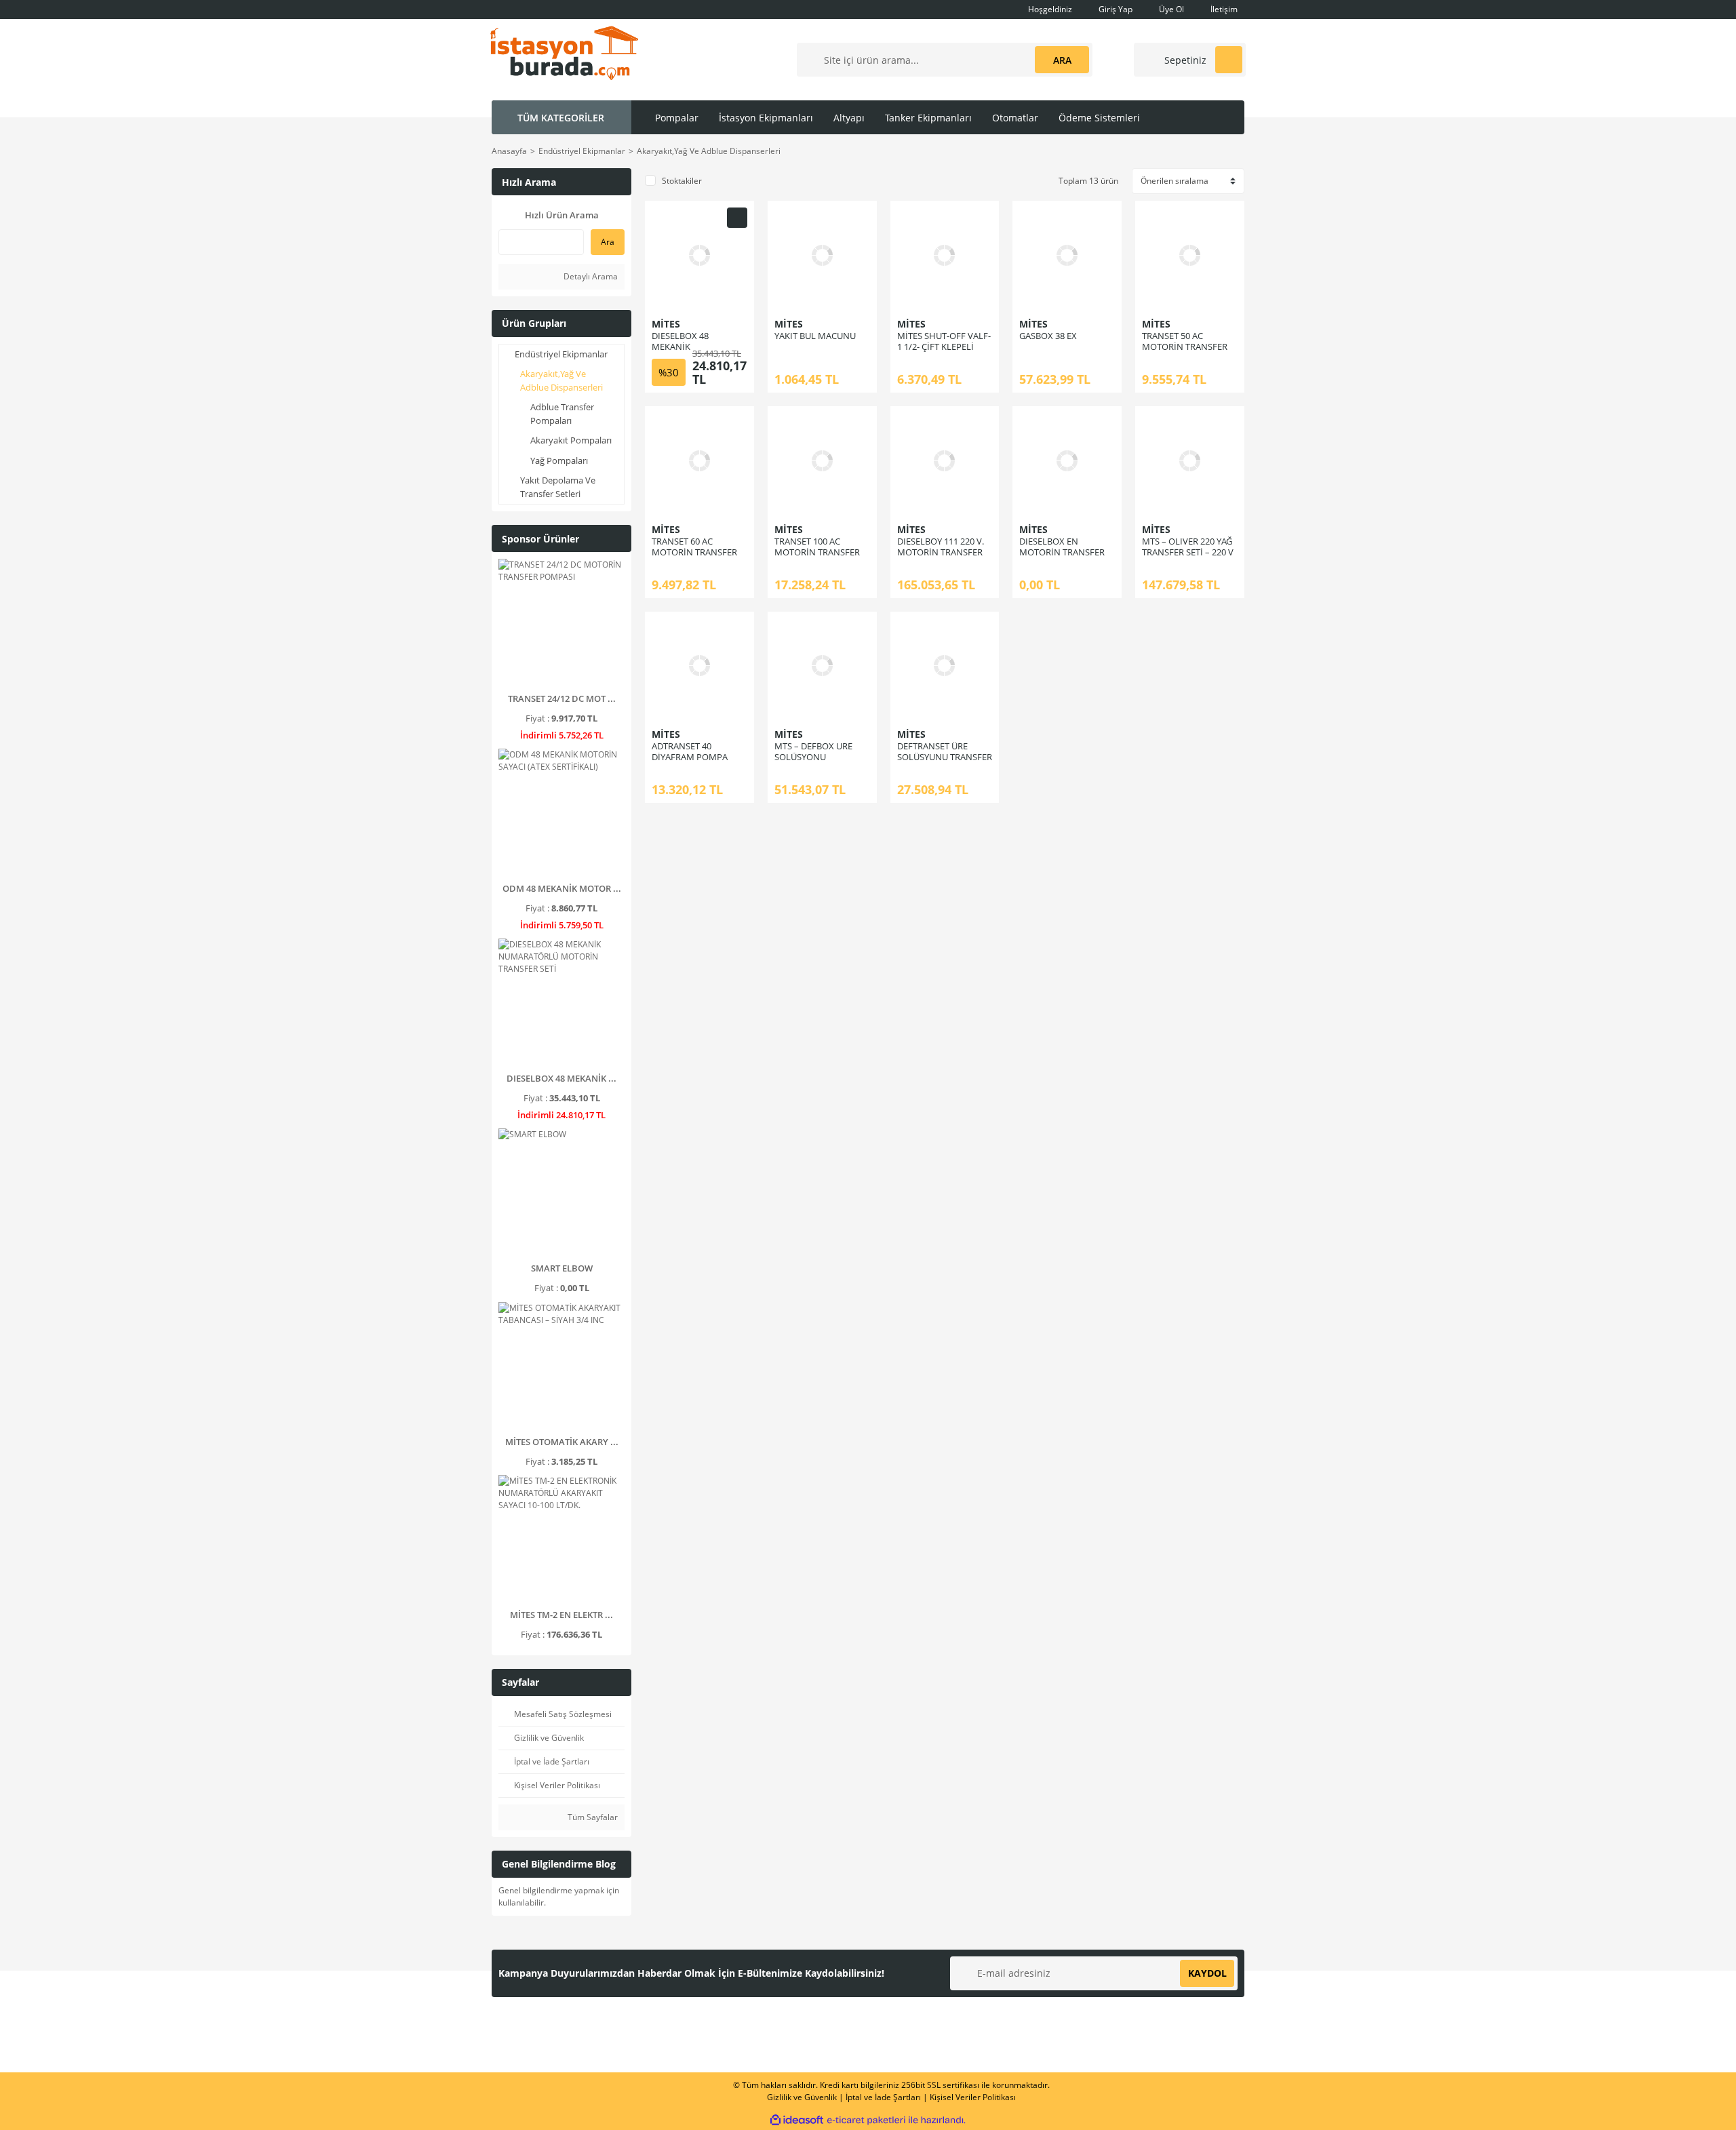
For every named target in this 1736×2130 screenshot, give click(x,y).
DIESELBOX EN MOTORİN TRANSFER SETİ (1062, 552)
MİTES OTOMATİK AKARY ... (562, 1442)
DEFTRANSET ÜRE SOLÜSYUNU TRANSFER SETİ (945, 757)
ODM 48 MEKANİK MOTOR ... (562, 888)
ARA (1062, 60)
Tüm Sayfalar (592, 1817)
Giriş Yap (1114, 9)
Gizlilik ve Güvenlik (802, 2097)
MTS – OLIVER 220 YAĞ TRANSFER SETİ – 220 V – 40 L (1188, 552)
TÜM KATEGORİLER (561, 118)
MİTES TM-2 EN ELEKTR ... (561, 1615)
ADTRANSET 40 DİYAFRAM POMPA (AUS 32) (690, 757)
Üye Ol (1170, 9)
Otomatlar (1015, 118)
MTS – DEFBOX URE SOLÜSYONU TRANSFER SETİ (813, 757)
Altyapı (849, 118)
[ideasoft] (797, 2120)
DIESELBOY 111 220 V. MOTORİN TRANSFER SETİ (941, 552)
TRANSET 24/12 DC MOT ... (562, 698)
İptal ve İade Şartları (883, 2097)
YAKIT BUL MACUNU (815, 336)
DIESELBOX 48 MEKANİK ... (561, 1078)
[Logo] (564, 52)
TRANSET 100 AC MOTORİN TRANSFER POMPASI (817, 552)
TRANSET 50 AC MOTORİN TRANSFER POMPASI (1185, 347)
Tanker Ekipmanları (928, 118)
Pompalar (677, 118)
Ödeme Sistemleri (1099, 118)
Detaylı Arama (590, 276)
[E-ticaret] (866, 2120)
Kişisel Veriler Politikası (973, 2097)
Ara (608, 242)
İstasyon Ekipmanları (766, 118)
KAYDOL (1207, 1973)
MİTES (666, 324)
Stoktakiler (682, 181)
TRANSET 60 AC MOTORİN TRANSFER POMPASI (694, 552)
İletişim (1223, 9)
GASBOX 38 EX (1048, 336)
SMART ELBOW (562, 1268)
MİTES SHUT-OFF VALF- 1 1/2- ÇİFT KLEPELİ (944, 341)
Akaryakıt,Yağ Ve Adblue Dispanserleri (709, 151)
